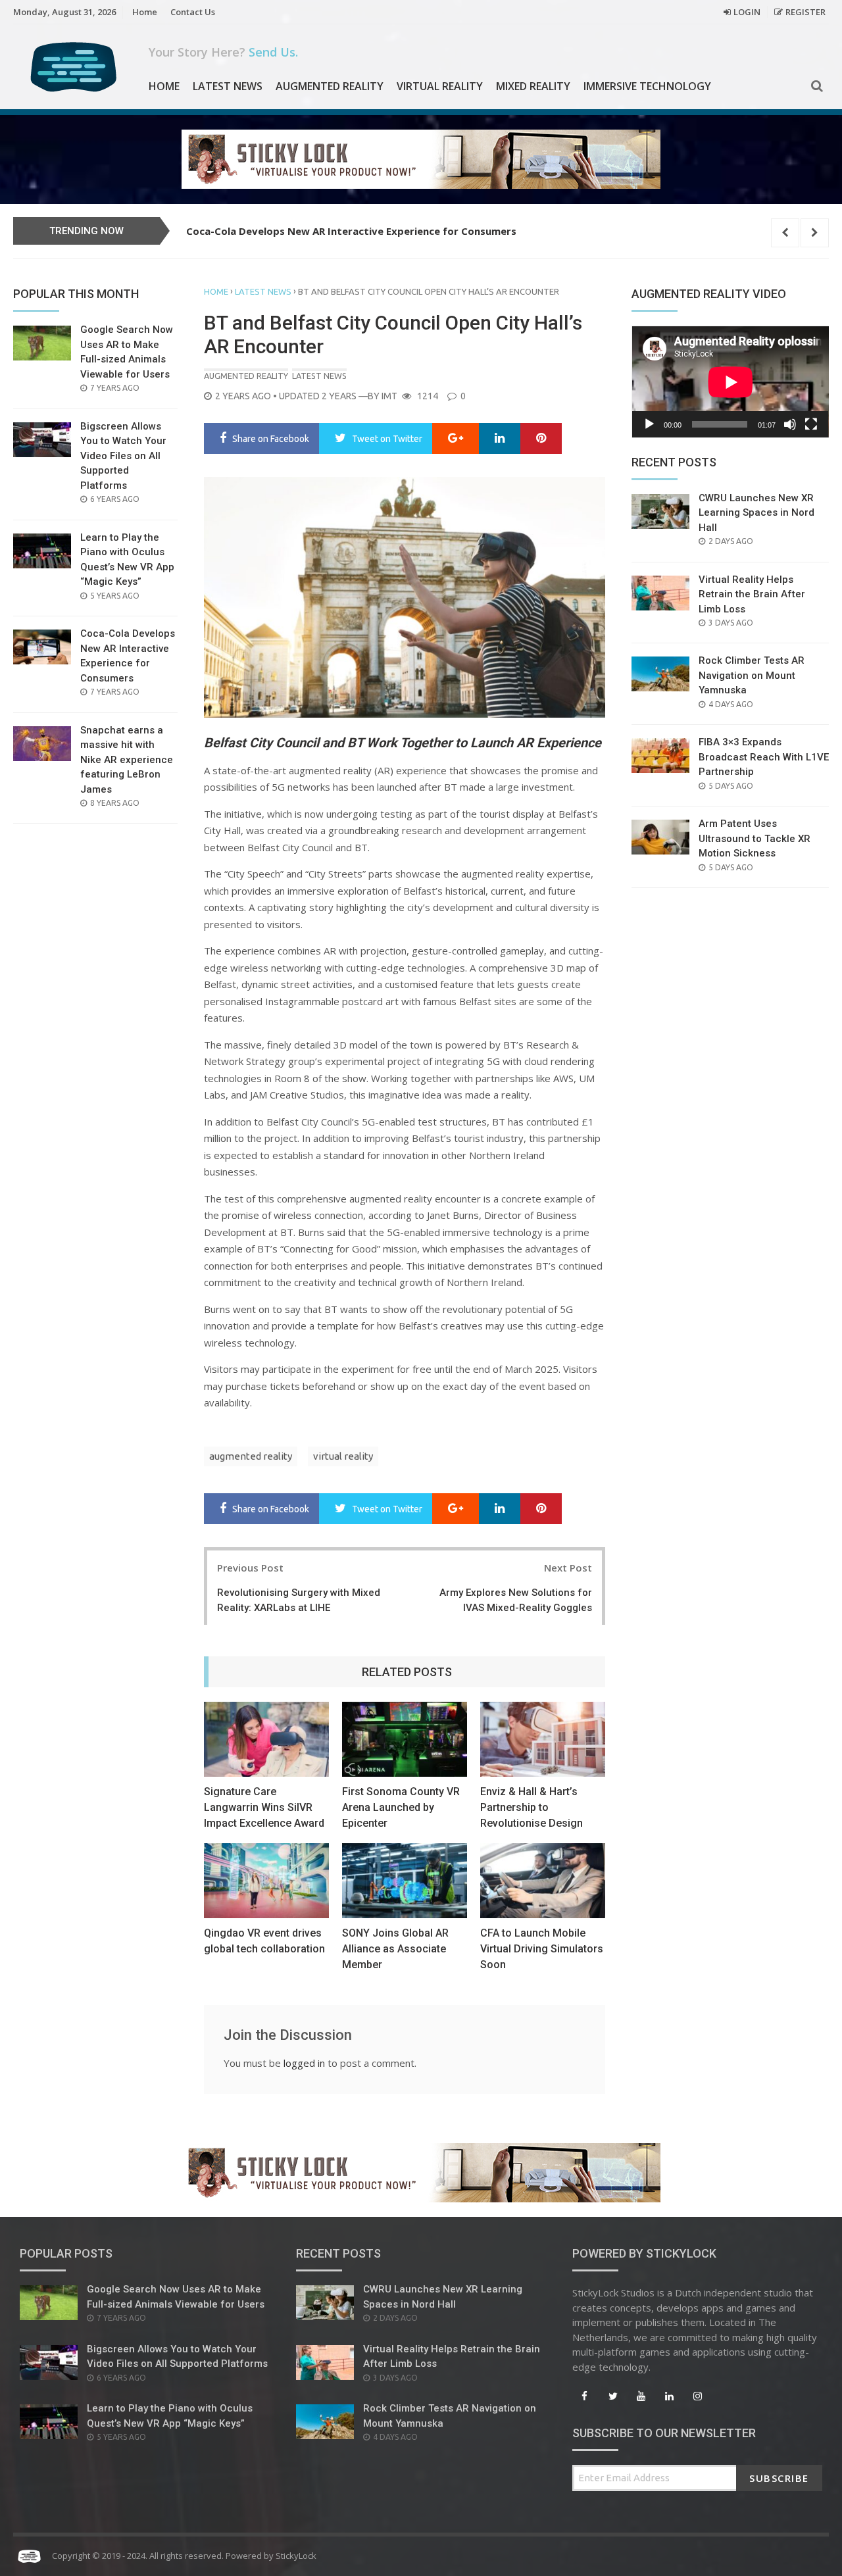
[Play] (649, 424)
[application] (730, 382)
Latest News (228, 86)
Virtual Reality (440, 86)
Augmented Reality (330, 86)
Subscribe (779, 2478)
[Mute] (790, 424)
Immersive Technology (647, 86)
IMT (389, 396)
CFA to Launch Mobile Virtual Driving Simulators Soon (542, 1949)
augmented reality (251, 1456)
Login (747, 12)
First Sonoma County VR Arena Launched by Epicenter (401, 1807)
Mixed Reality (533, 86)
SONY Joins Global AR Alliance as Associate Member (395, 1949)
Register (805, 12)
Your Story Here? (223, 52)
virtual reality (343, 1456)
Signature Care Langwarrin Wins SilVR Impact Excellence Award (264, 1807)
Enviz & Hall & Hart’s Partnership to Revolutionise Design (532, 1807)
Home (145, 12)
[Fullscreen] (811, 424)
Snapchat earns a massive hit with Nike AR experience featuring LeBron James (380, 231)
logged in (304, 2063)
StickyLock (296, 2556)
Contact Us (193, 12)
